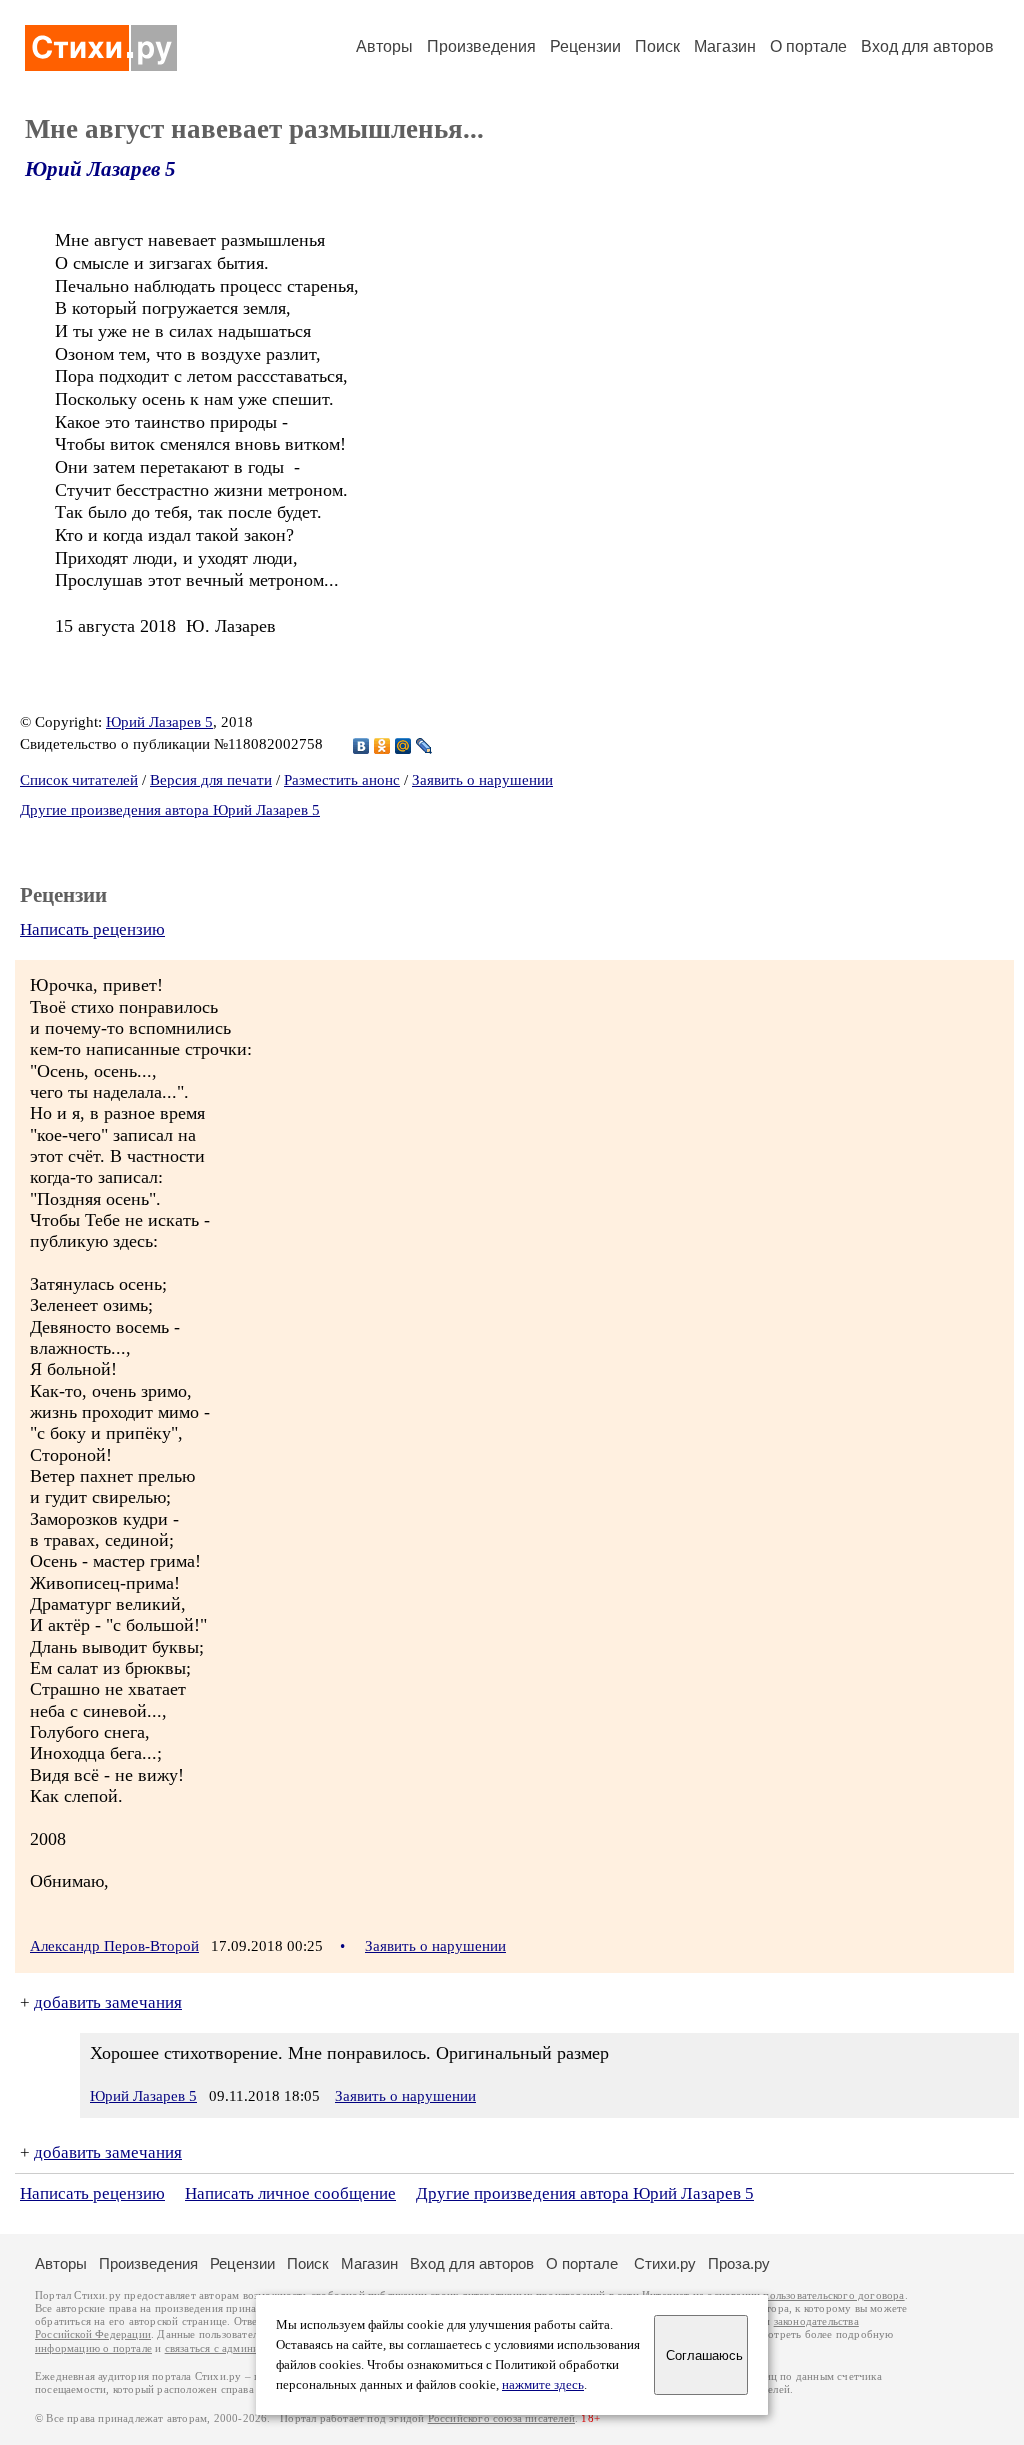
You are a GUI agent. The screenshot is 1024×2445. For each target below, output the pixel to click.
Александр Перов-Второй (114, 1946)
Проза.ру (739, 2263)
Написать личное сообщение (290, 2193)
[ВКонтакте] (361, 746)
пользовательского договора (833, 2295)
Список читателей (79, 780)
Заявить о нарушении (482, 780)
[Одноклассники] (382, 746)
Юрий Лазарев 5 (100, 169)
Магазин (725, 46)
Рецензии (585, 46)
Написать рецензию (92, 929)
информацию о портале (93, 2348)
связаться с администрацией (235, 2348)
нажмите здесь (543, 2385)
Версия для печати (211, 780)
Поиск (657, 46)
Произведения (481, 46)
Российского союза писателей (501, 2418)
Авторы (384, 46)
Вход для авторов (927, 46)
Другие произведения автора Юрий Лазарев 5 (170, 810)
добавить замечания (108, 2002)
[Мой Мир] (403, 746)
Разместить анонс (342, 780)
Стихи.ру (665, 2263)
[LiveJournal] (424, 746)
